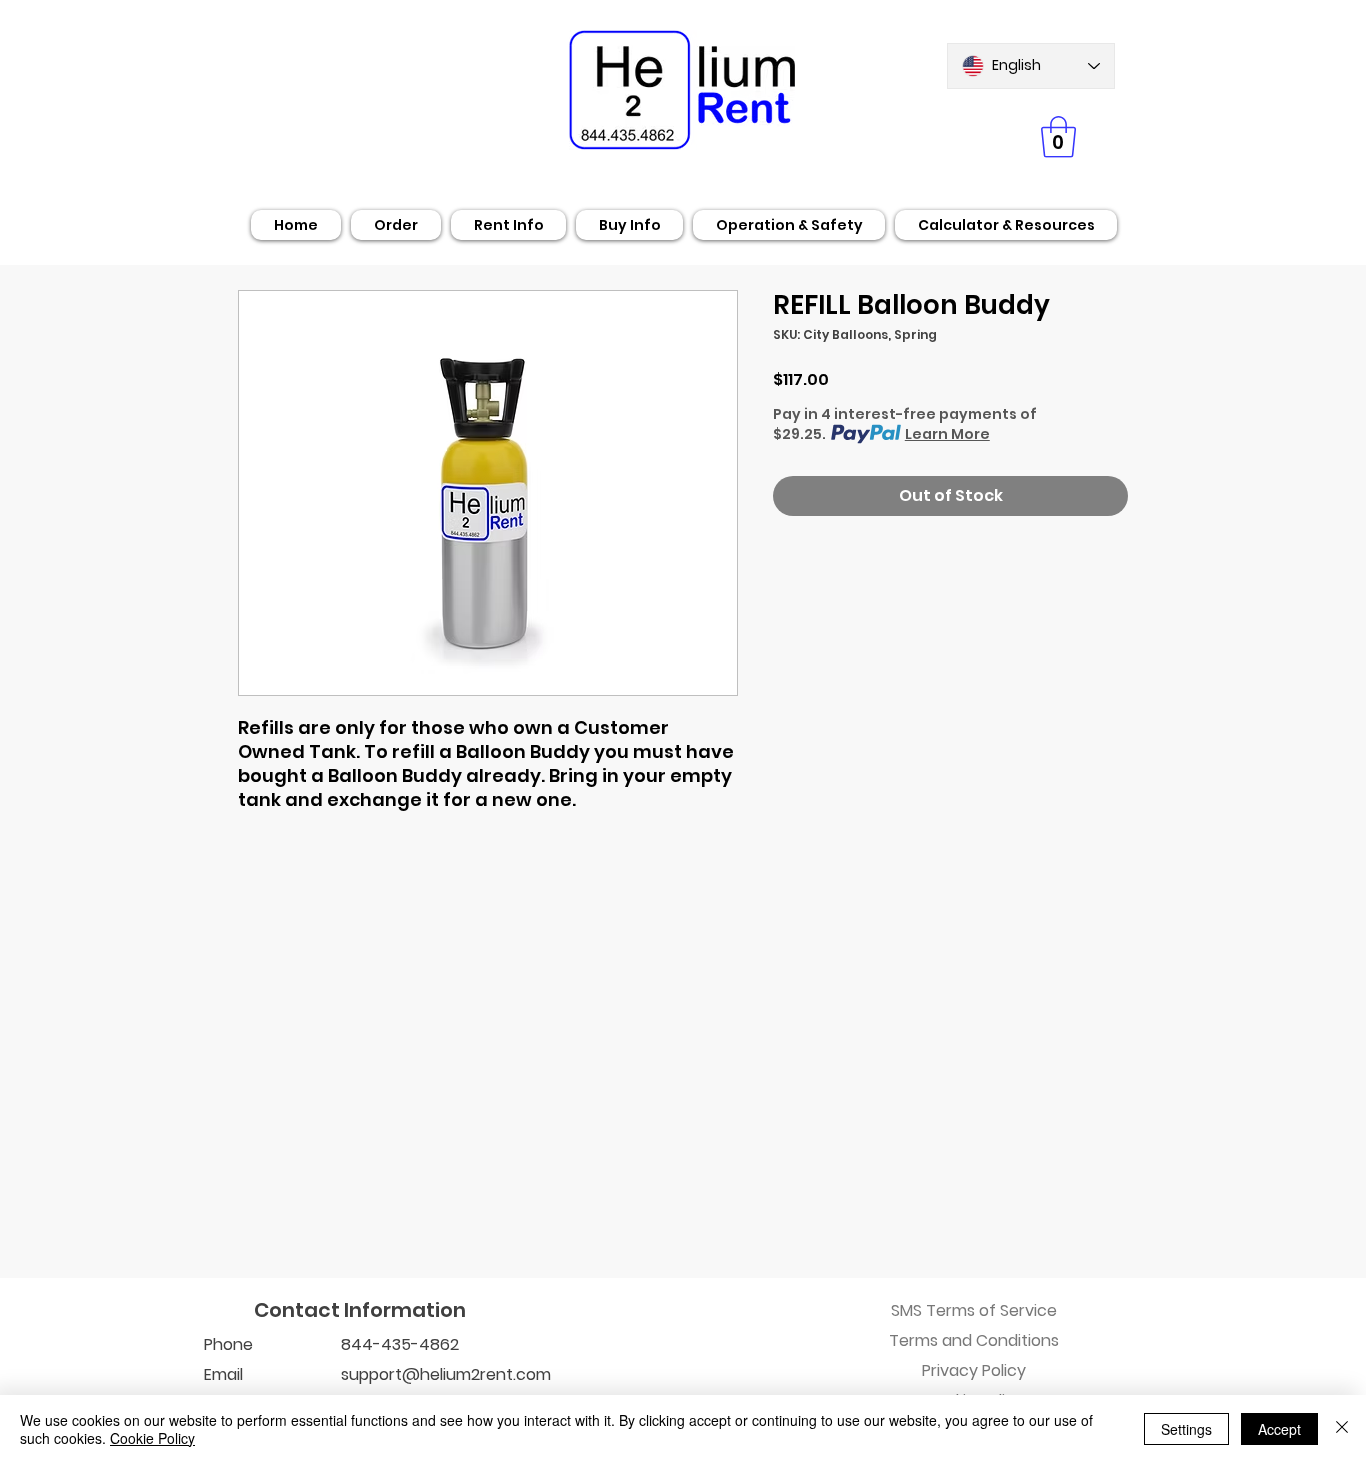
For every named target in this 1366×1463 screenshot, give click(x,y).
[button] (1058, 137)
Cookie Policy (152, 1438)
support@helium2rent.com (446, 1374)
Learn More (947, 434)
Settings (1186, 1429)
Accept (1279, 1429)
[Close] (1342, 1429)
